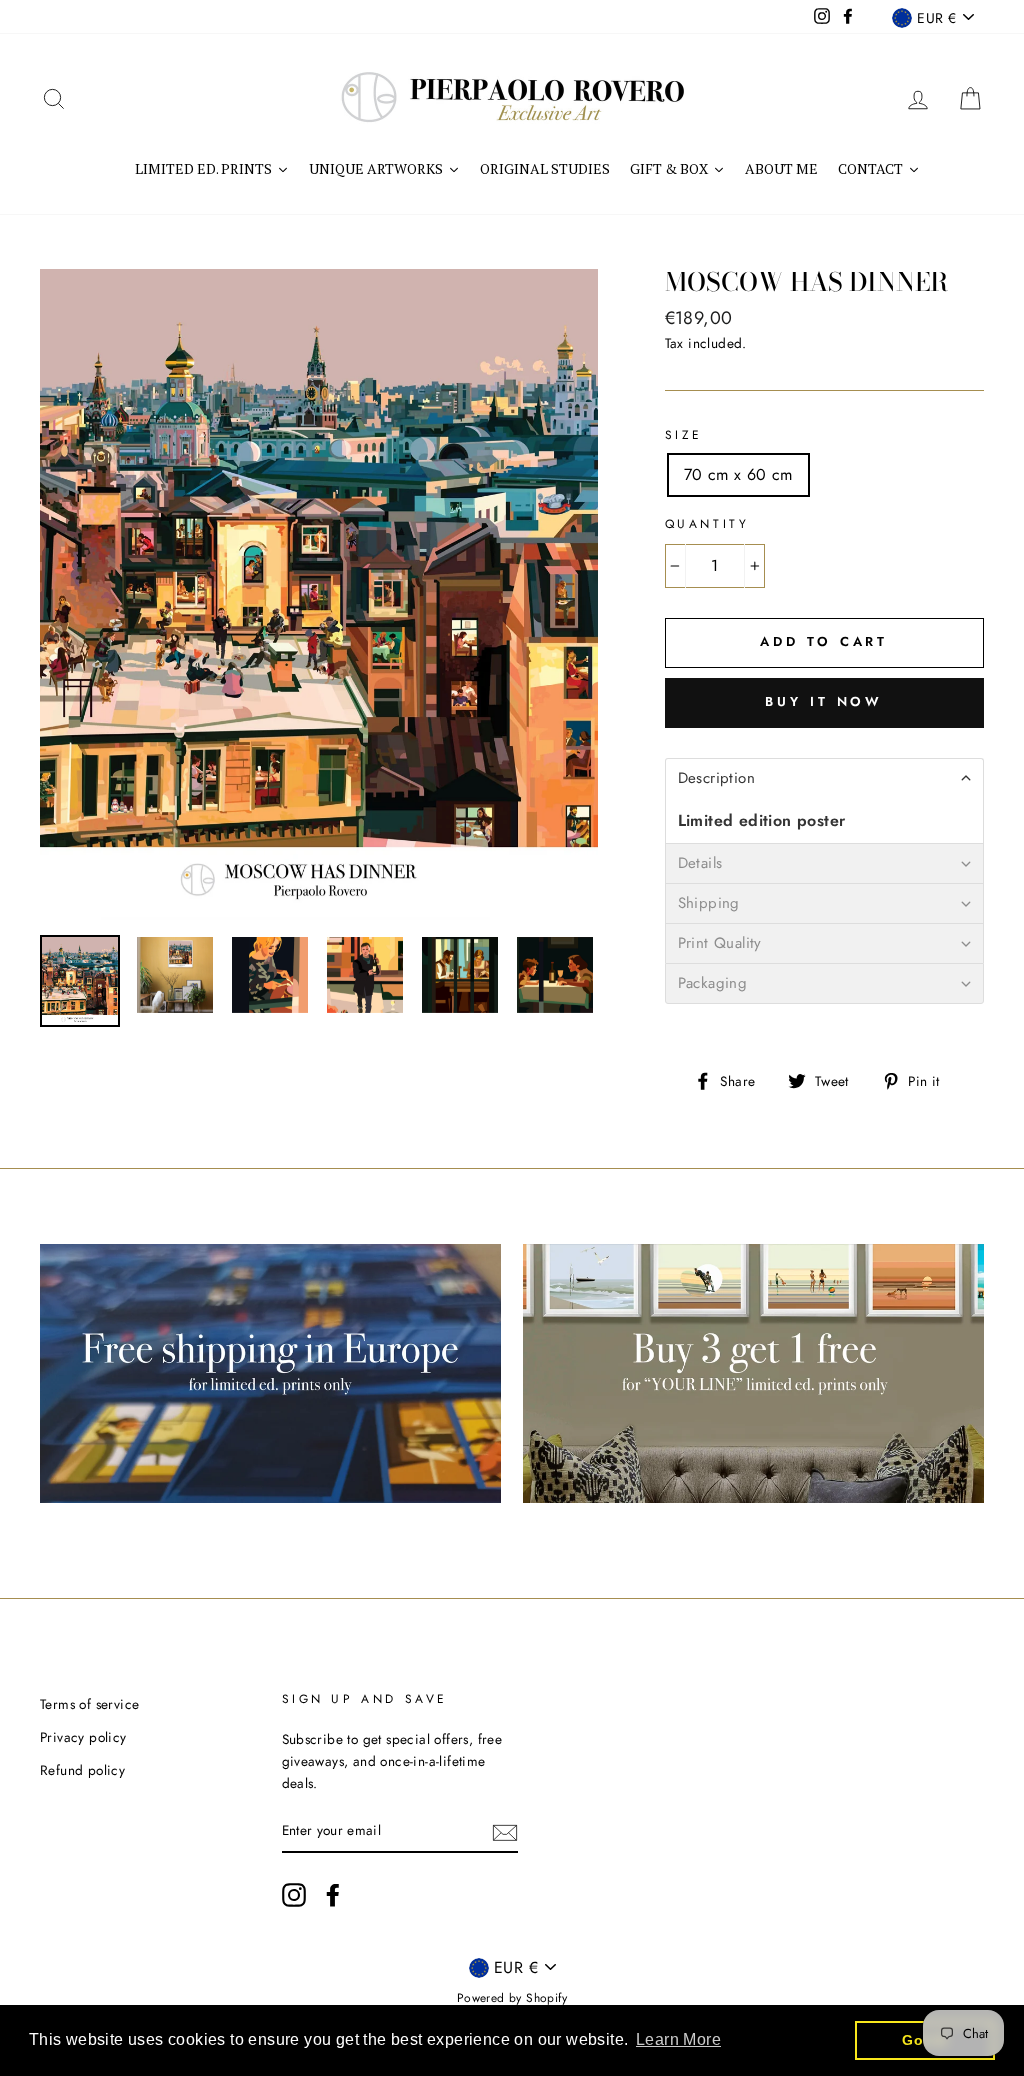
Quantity (707, 524)
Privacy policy (83, 1737)
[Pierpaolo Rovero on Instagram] (294, 1895)
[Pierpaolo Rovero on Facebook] (333, 1895)
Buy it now (824, 701)
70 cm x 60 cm (738, 474)
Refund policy (82, 1770)
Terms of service (89, 1704)
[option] (319, 594)
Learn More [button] (678, 2039)
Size (684, 435)
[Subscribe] (505, 1831)
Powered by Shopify (512, 1998)
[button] (824, 778)
